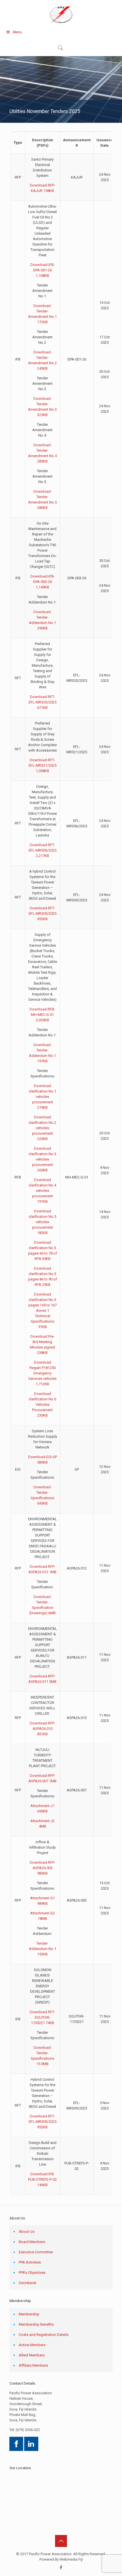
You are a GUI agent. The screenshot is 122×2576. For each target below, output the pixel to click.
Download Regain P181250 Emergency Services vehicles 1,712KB (42, 1373)
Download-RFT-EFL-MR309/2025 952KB (43, 913)
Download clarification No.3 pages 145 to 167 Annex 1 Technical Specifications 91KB (43, 1310)
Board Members (32, 2242)
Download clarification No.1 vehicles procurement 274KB (42, 1097)
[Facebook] (61, 2567)
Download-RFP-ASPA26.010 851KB (43, 1729)
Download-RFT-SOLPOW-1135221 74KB (42, 2017)
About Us (27, 2232)
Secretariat (28, 2283)
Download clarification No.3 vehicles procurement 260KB (42, 1159)
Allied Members (32, 2355)
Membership (29, 2314)
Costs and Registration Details (44, 2335)
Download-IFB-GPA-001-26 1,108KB (43, 270)
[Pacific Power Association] (61, 14)
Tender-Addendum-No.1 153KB (43, 1949)
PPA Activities (30, 2262)
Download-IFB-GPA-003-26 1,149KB (43, 582)
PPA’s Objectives (32, 2273)
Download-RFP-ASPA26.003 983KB (43, 1868)
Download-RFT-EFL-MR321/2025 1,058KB (43, 765)
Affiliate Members (33, 2365)
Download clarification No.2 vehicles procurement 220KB (42, 1128)
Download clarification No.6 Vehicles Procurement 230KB (42, 1404)
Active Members (32, 2345)
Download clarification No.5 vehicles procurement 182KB (42, 1222)
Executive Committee (36, 2252)
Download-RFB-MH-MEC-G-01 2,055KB (42, 1015)
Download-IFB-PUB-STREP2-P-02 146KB (42, 2179)
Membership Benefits (36, 2324)
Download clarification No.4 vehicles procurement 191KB (42, 1191)
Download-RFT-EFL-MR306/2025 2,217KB (43, 850)
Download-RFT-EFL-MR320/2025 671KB (43, 702)
